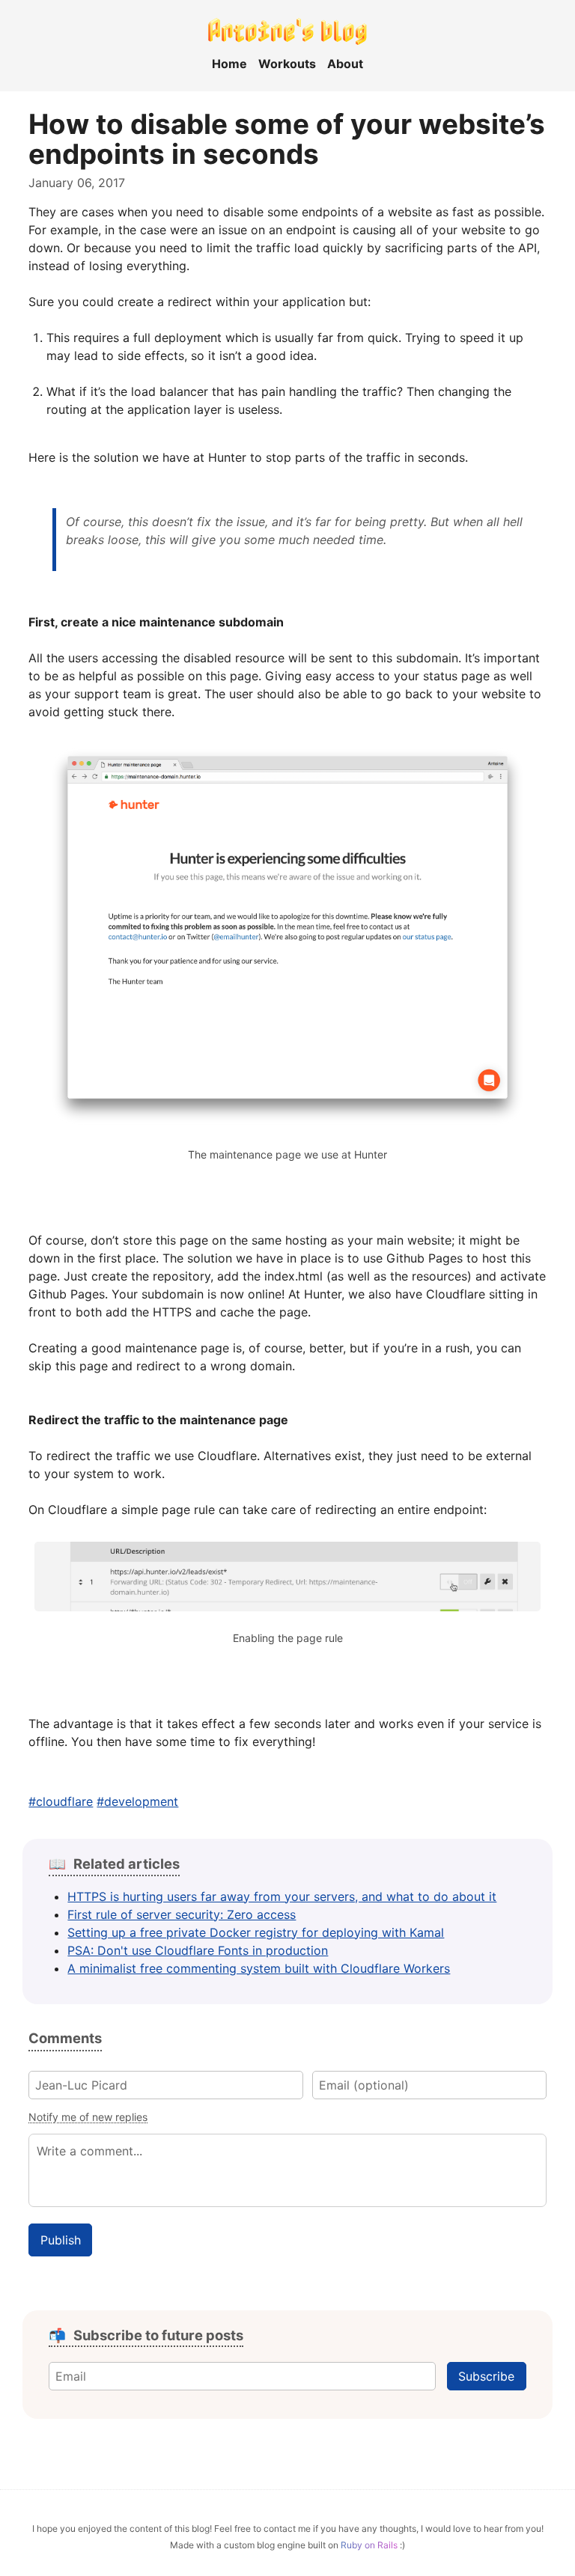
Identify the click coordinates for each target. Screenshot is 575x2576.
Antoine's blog (287, 30)
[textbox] (287, 2170)
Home (229, 64)
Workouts (287, 64)
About (345, 64)
